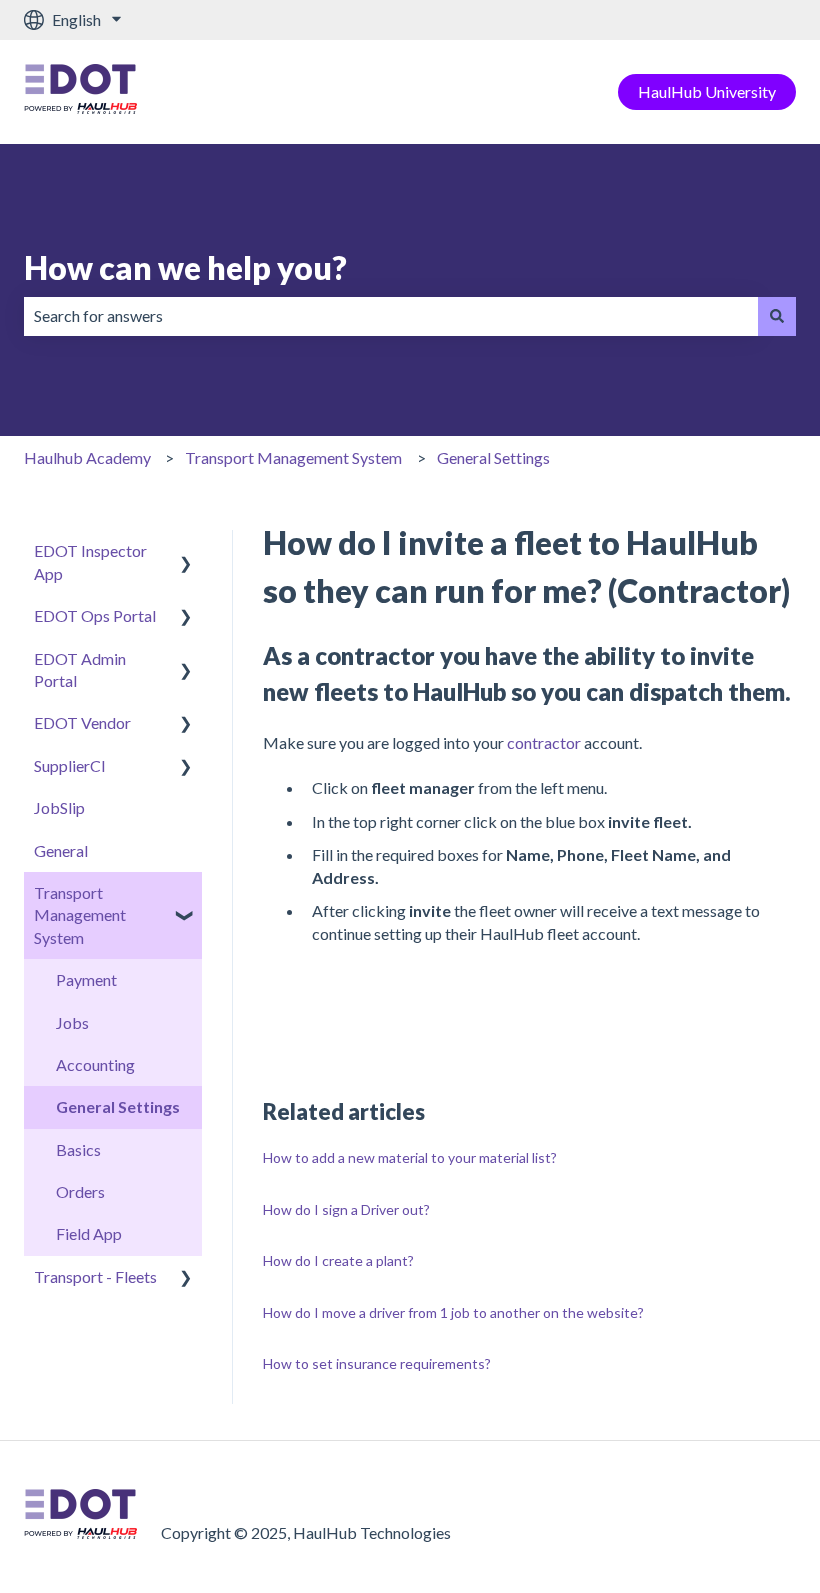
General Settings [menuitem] (118, 1106)
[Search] (777, 316)
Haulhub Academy (87, 457)
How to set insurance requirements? (377, 1363)
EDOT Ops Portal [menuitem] (95, 615)
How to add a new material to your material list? (410, 1157)
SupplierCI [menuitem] (70, 765)
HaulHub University (707, 91)
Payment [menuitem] (86, 979)
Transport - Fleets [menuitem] (95, 1276)
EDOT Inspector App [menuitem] (90, 561)
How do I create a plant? (338, 1260)
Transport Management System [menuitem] (80, 915)
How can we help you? (185, 267)
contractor (545, 742)
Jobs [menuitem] (72, 1022)
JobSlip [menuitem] (59, 807)
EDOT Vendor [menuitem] (82, 722)
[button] (186, 552)
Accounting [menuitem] (95, 1064)
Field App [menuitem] (89, 1233)
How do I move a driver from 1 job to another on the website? (453, 1312)
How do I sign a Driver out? (346, 1209)
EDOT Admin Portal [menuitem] (80, 669)
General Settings (493, 457)
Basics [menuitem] (78, 1149)
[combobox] (391, 316)
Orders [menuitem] (80, 1191)
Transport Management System (293, 457)
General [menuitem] (61, 850)
